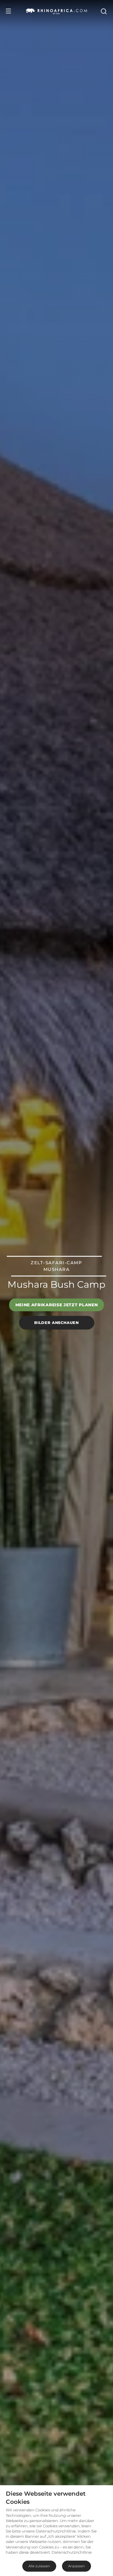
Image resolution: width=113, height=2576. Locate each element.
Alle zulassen (39, 2566)
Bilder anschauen (56, 1323)
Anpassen (76, 2566)
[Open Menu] (8, 11)
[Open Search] (103, 11)
